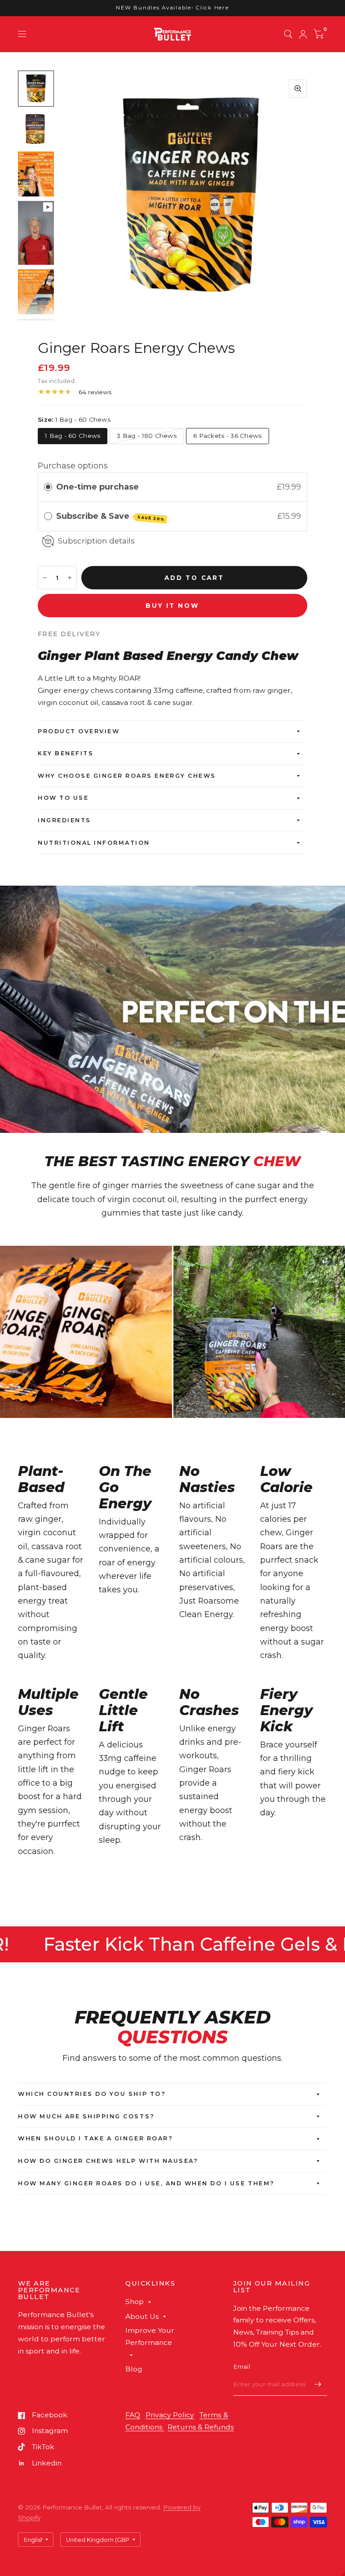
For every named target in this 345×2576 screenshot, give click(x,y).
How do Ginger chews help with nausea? (108, 2161)
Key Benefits (66, 753)
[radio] (48, 487)
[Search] (288, 34)
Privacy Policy (170, 2415)
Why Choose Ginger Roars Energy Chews (127, 776)
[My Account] (303, 34)
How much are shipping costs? (86, 2116)
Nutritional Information (94, 843)
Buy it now (172, 606)
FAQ (133, 2415)
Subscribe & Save (111, 517)
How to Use (63, 798)
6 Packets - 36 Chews (227, 436)
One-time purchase (97, 487)
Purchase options (73, 466)
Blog (134, 2369)
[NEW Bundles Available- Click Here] (172, 8)
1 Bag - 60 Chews (73, 436)
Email (242, 2367)
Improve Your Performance (150, 2336)
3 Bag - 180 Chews (147, 436)
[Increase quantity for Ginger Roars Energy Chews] (70, 578)
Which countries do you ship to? (92, 2094)
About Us (142, 2316)
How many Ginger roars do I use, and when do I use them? (146, 2183)
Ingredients (64, 820)
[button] (343, 2574)
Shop (135, 2302)
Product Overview (79, 731)
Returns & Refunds (201, 2427)
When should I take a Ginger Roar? (95, 2138)
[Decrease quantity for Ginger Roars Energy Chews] (45, 578)
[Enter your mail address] (318, 2384)
